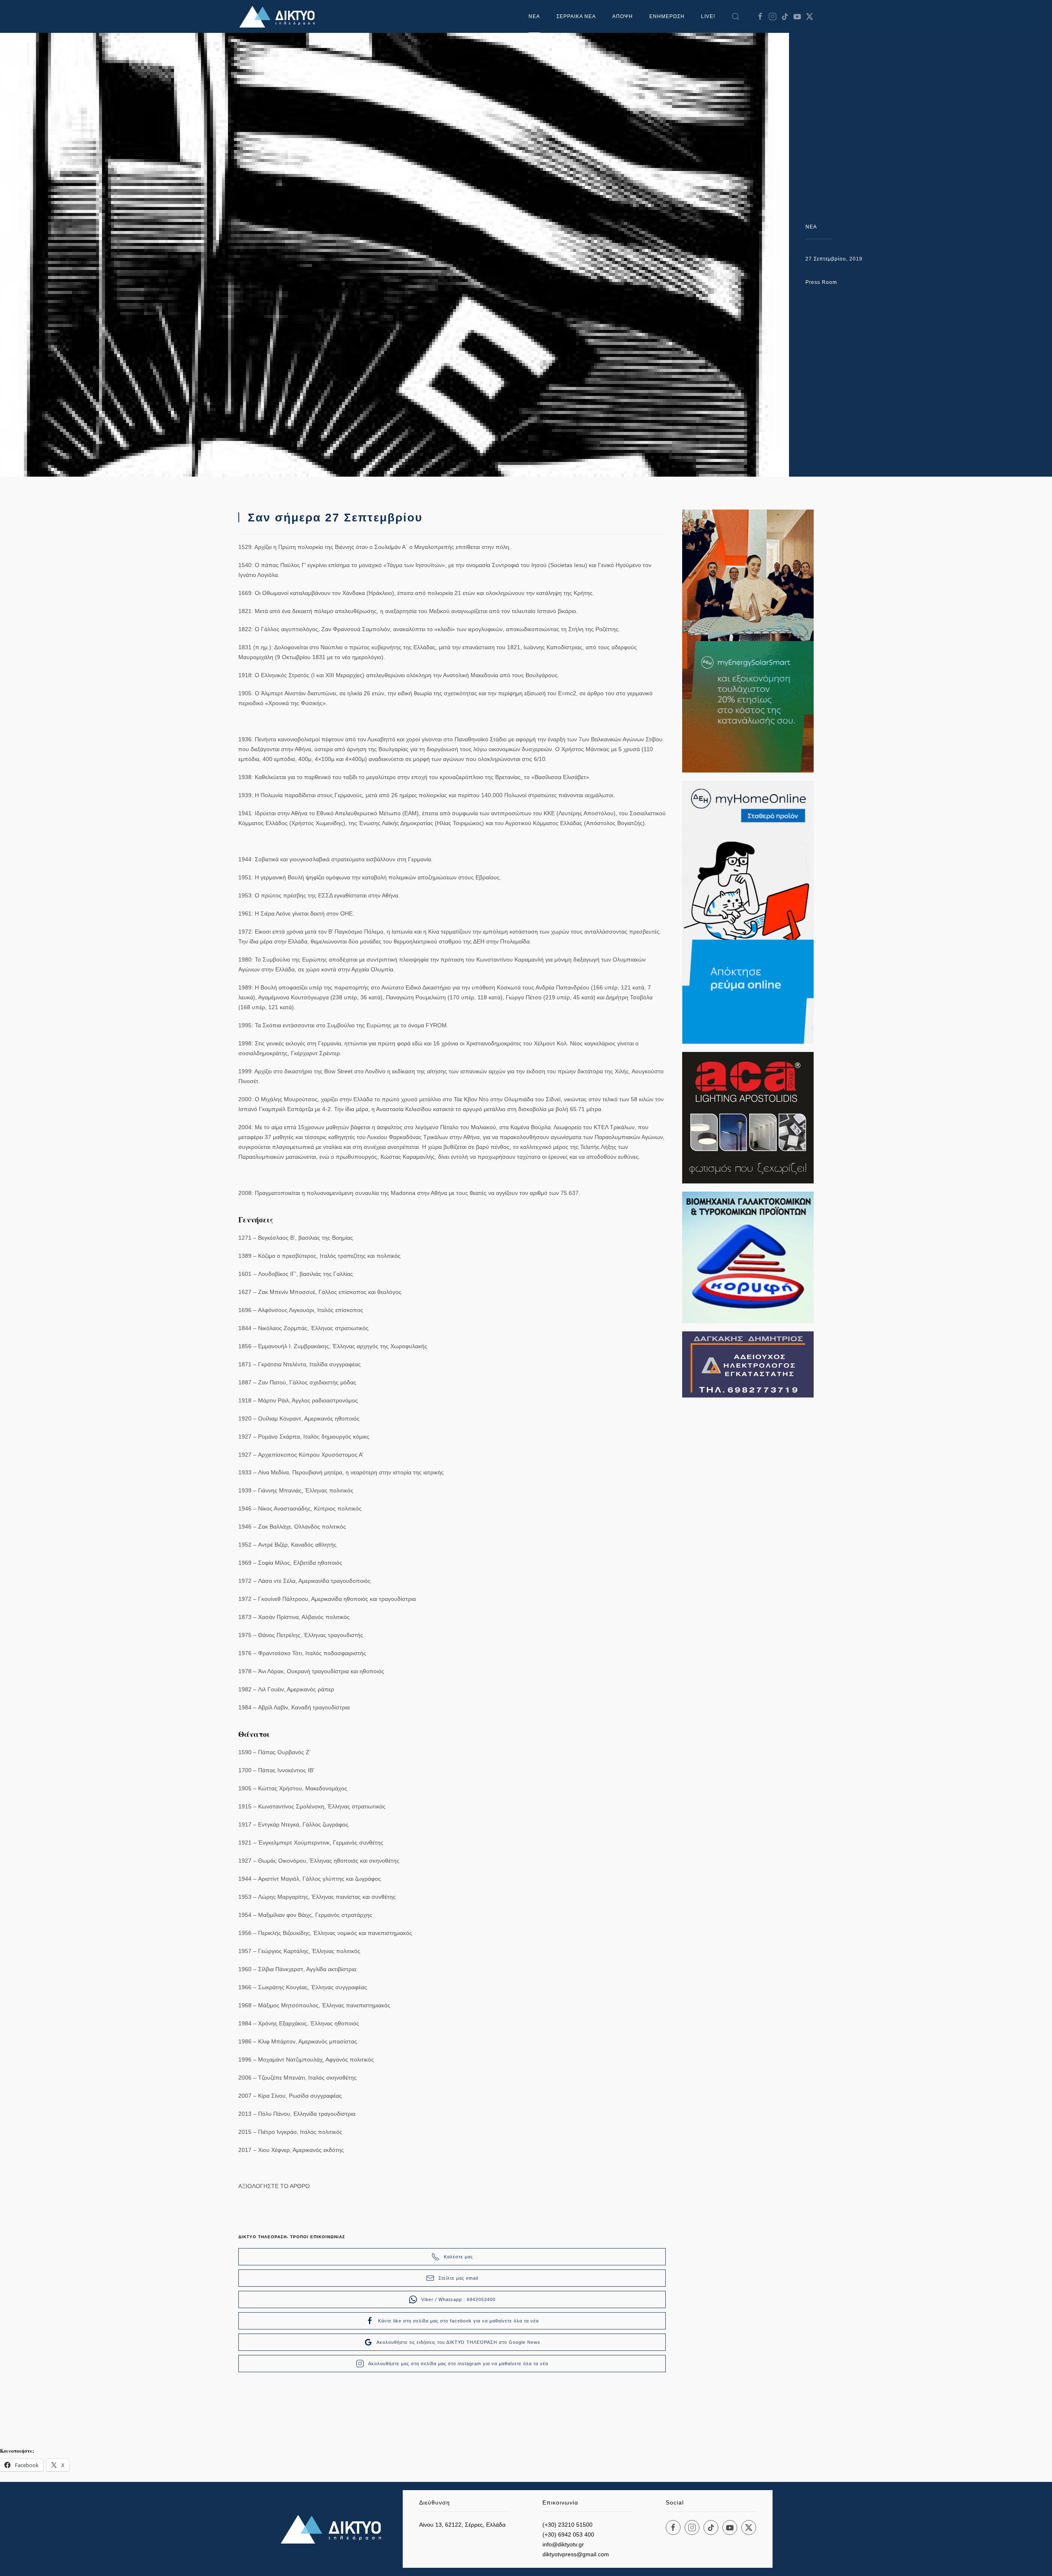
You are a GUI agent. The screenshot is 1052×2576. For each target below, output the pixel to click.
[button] (736, 16)
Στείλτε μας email (458, 2278)
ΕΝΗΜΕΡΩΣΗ (667, 16)
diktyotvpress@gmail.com (576, 2554)
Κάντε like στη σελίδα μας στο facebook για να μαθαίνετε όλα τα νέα (458, 2321)
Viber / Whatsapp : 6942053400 (458, 2299)
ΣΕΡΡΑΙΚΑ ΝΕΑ (576, 16)
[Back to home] (279, 16)
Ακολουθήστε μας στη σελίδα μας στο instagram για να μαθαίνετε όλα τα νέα (458, 2364)
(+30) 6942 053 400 (568, 2534)
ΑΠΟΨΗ (623, 16)
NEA (811, 227)
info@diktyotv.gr (563, 2544)
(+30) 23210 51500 (568, 2525)
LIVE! (708, 16)
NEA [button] (534, 16)
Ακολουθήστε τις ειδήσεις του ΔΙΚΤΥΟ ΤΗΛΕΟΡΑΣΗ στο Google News (458, 2342)
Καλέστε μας (458, 2257)
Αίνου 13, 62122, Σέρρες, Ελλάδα (462, 2525)
